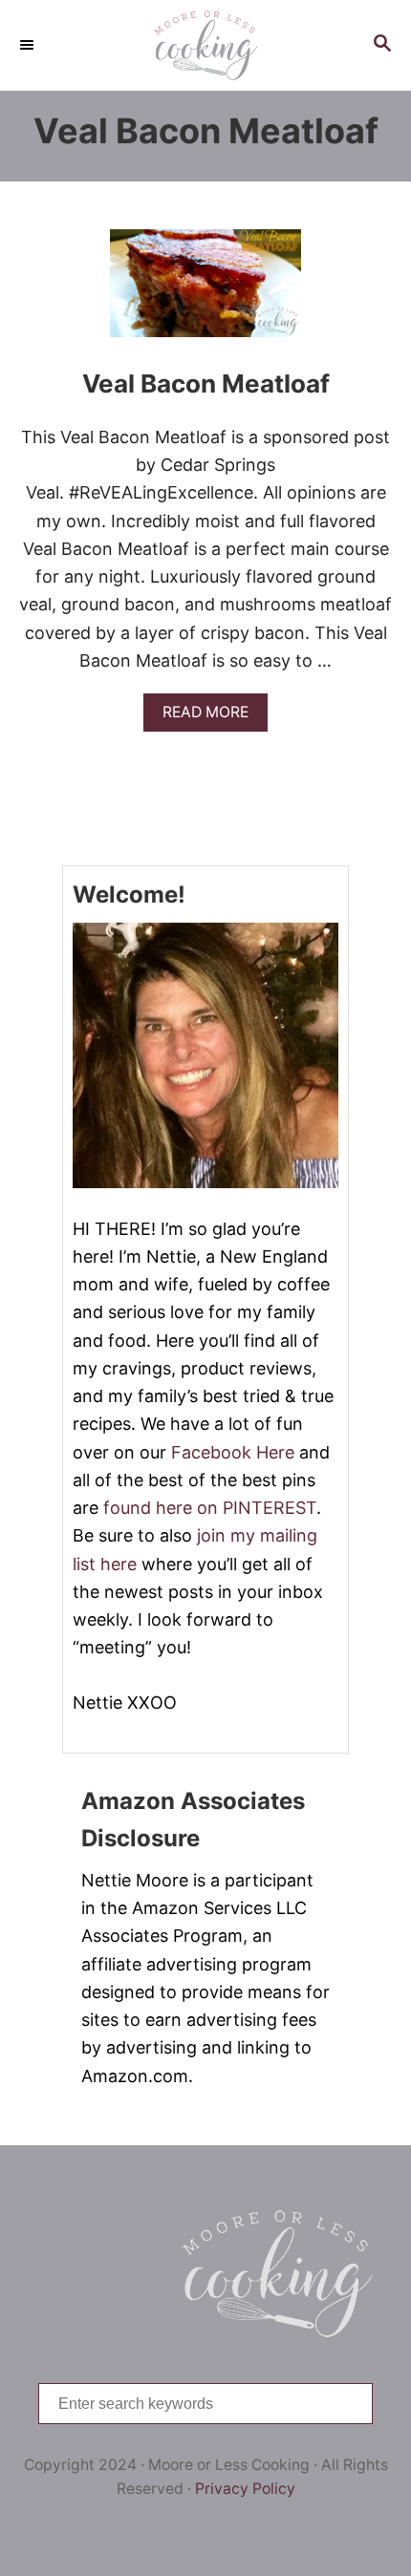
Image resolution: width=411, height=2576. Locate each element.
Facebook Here (233, 1452)
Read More (212, 717)
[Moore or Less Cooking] (205, 45)
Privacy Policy (245, 2489)
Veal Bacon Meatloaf (206, 383)
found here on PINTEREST (210, 1508)
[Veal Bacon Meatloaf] (205, 292)
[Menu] (29, 45)
